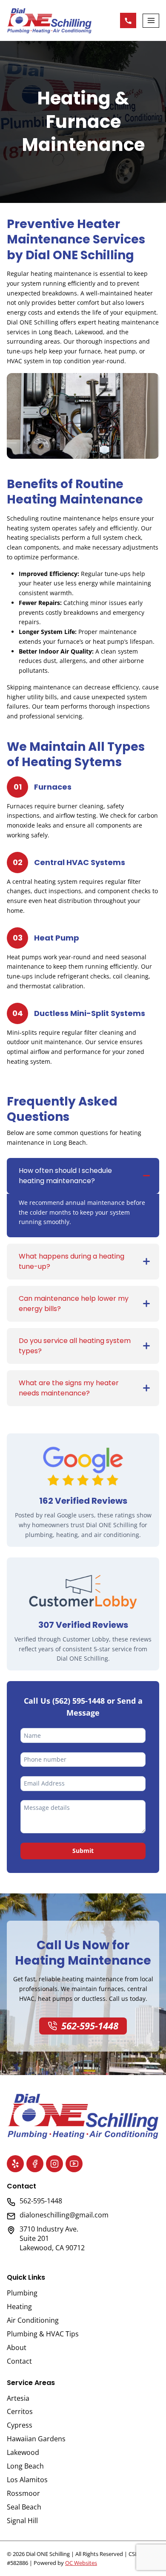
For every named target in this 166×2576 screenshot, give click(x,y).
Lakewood (23, 2452)
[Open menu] (151, 21)
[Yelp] (15, 2164)
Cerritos (20, 2411)
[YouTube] (74, 2164)
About (17, 2347)
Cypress (20, 2425)
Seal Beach (24, 2507)
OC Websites (81, 2563)
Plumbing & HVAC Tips (43, 2334)
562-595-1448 (128, 20)
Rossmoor (23, 2493)
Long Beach (25, 2466)
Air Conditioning (33, 2320)
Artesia (18, 2398)
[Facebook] (35, 2164)
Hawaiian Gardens (36, 2439)
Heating (19, 2307)
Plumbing (22, 2293)
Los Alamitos (27, 2480)
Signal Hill (22, 2521)
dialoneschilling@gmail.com (64, 2215)
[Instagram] (54, 2164)
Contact (19, 2361)
